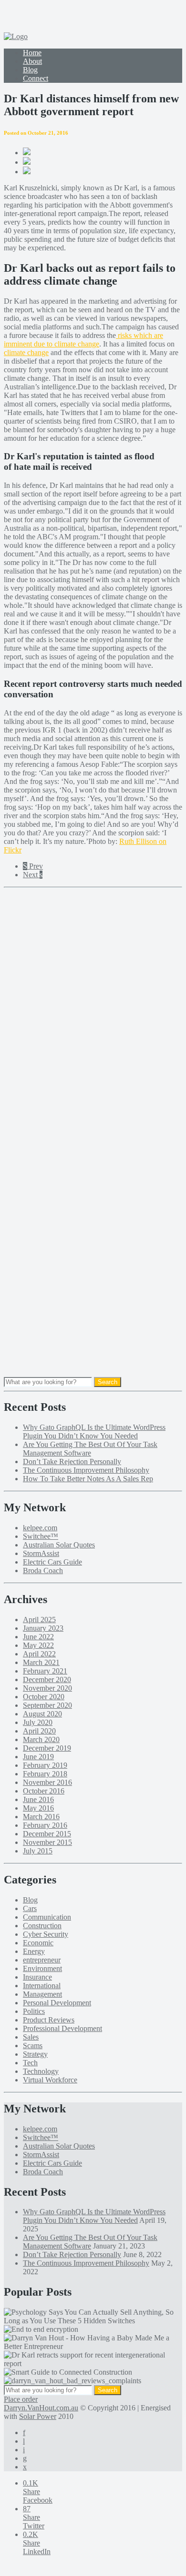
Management (42, 1994)
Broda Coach (43, 1570)
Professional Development (62, 2028)
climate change (26, 352)
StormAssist (41, 1553)
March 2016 (41, 1817)
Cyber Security (46, 1934)
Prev (33, 866)
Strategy (35, 2054)
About (32, 61)
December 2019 (47, 1748)
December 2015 (47, 1834)
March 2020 (41, 1739)
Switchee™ (41, 1536)
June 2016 (38, 1799)
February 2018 (45, 1774)
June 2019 (38, 1757)
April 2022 (39, 1654)
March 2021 (41, 1662)
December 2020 (47, 1679)
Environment (42, 1968)
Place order (21, 2399)
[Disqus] (93, 1011)
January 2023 (43, 1628)
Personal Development (57, 2003)
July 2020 (38, 1722)
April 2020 (39, 1731)
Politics (34, 2011)
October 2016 (44, 1791)
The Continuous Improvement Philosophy (86, 1470)
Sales (31, 2037)
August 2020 (42, 1714)
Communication (47, 1917)
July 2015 (38, 1851)
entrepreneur (42, 1960)
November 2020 (47, 1688)
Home (32, 53)
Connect (36, 78)
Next (33, 875)
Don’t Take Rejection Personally (72, 1461)
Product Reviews (49, 2020)
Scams (33, 2046)
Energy (34, 1951)
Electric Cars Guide (52, 1562)
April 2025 (39, 1620)
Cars (30, 1908)
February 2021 (45, 1671)
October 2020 (44, 1697)
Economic (38, 1943)
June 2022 (38, 1637)
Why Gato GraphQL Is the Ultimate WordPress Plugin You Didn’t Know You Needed (94, 1432)
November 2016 (47, 1782)
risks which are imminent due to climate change (83, 340)
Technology (41, 2071)
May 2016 (38, 1808)
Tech (30, 2063)
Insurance (37, 1977)
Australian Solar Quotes (59, 1545)
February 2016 (45, 1825)
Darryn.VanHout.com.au (41, 2408)
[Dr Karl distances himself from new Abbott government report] (27, 162)
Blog (30, 70)
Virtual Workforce (50, 2080)
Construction (42, 1926)
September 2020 (47, 1705)
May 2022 (38, 1645)
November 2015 (47, 1842)
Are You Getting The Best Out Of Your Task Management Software (90, 1449)
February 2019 (45, 1765)
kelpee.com (40, 1528)
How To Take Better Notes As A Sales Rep (88, 1479)
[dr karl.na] (27, 153)
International (42, 1986)
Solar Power (38, 2416)
